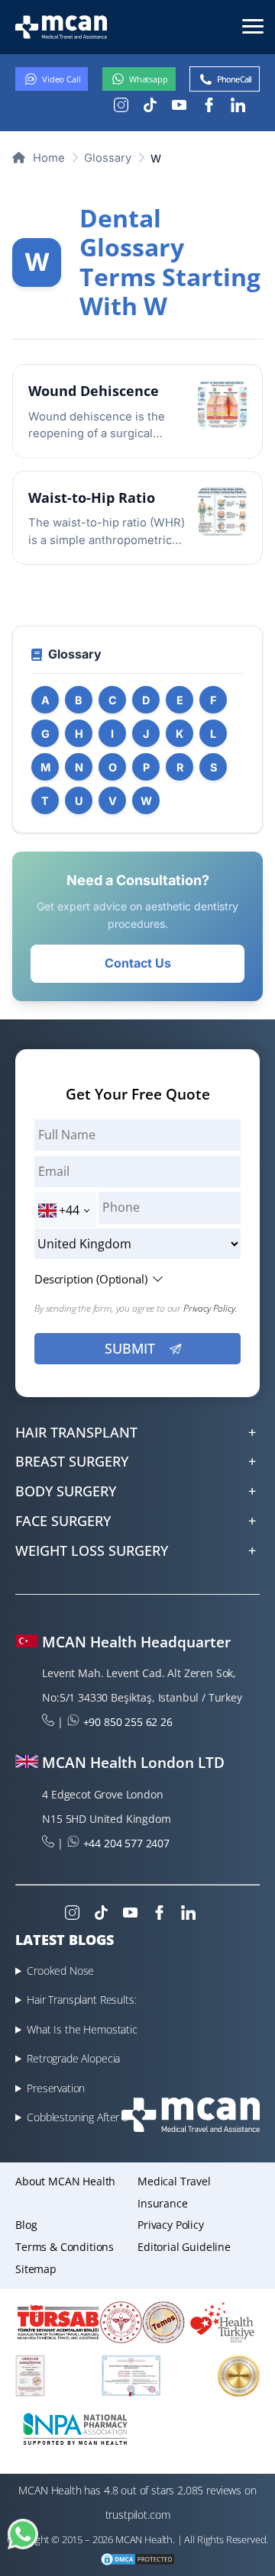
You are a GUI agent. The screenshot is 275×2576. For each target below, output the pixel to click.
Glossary (108, 158)
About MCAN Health (65, 2181)
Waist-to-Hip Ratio (92, 497)
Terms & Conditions (65, 2247)
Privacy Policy (171, 2225)
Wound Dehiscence (94, 391)
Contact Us (138, 963)
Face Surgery (63, 1521)
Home (47, 158)
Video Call (61, 79)
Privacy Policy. (210, 1308)
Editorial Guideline (184, 2247)
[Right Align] (253, 25)
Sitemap (36, 2269)
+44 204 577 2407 (126, 1843)
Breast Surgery (72, 1461)
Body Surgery (66, 1491)
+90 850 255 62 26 (128, 1722)
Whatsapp (149, 79)
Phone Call (234, 79)
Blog (26, 2225)
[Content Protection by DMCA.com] (137, 2561)
